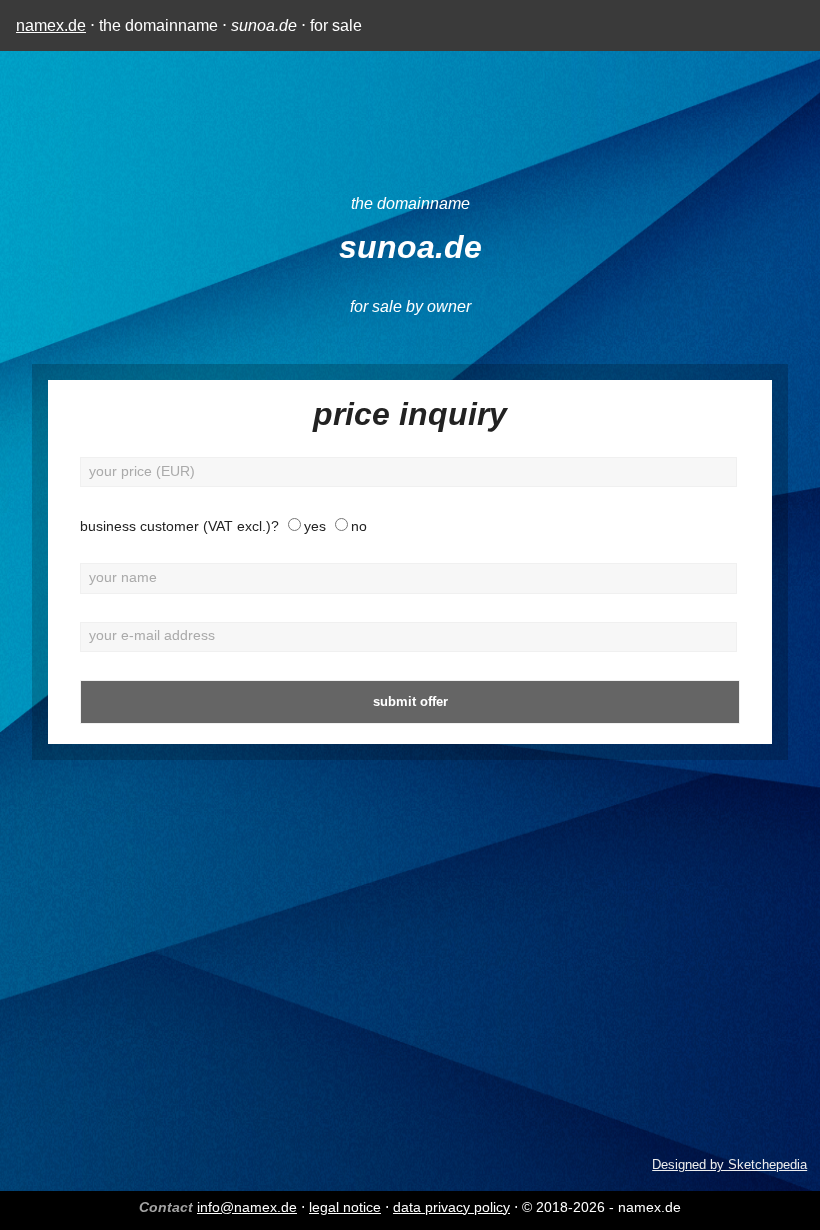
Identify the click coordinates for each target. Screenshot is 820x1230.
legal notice (345, 1207)
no (359, 526)
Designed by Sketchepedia (729, 1164)
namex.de (51, 25)
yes (315, 526)
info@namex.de (247, 1207)
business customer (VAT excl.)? (179, 526)
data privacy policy (451, 1207)
